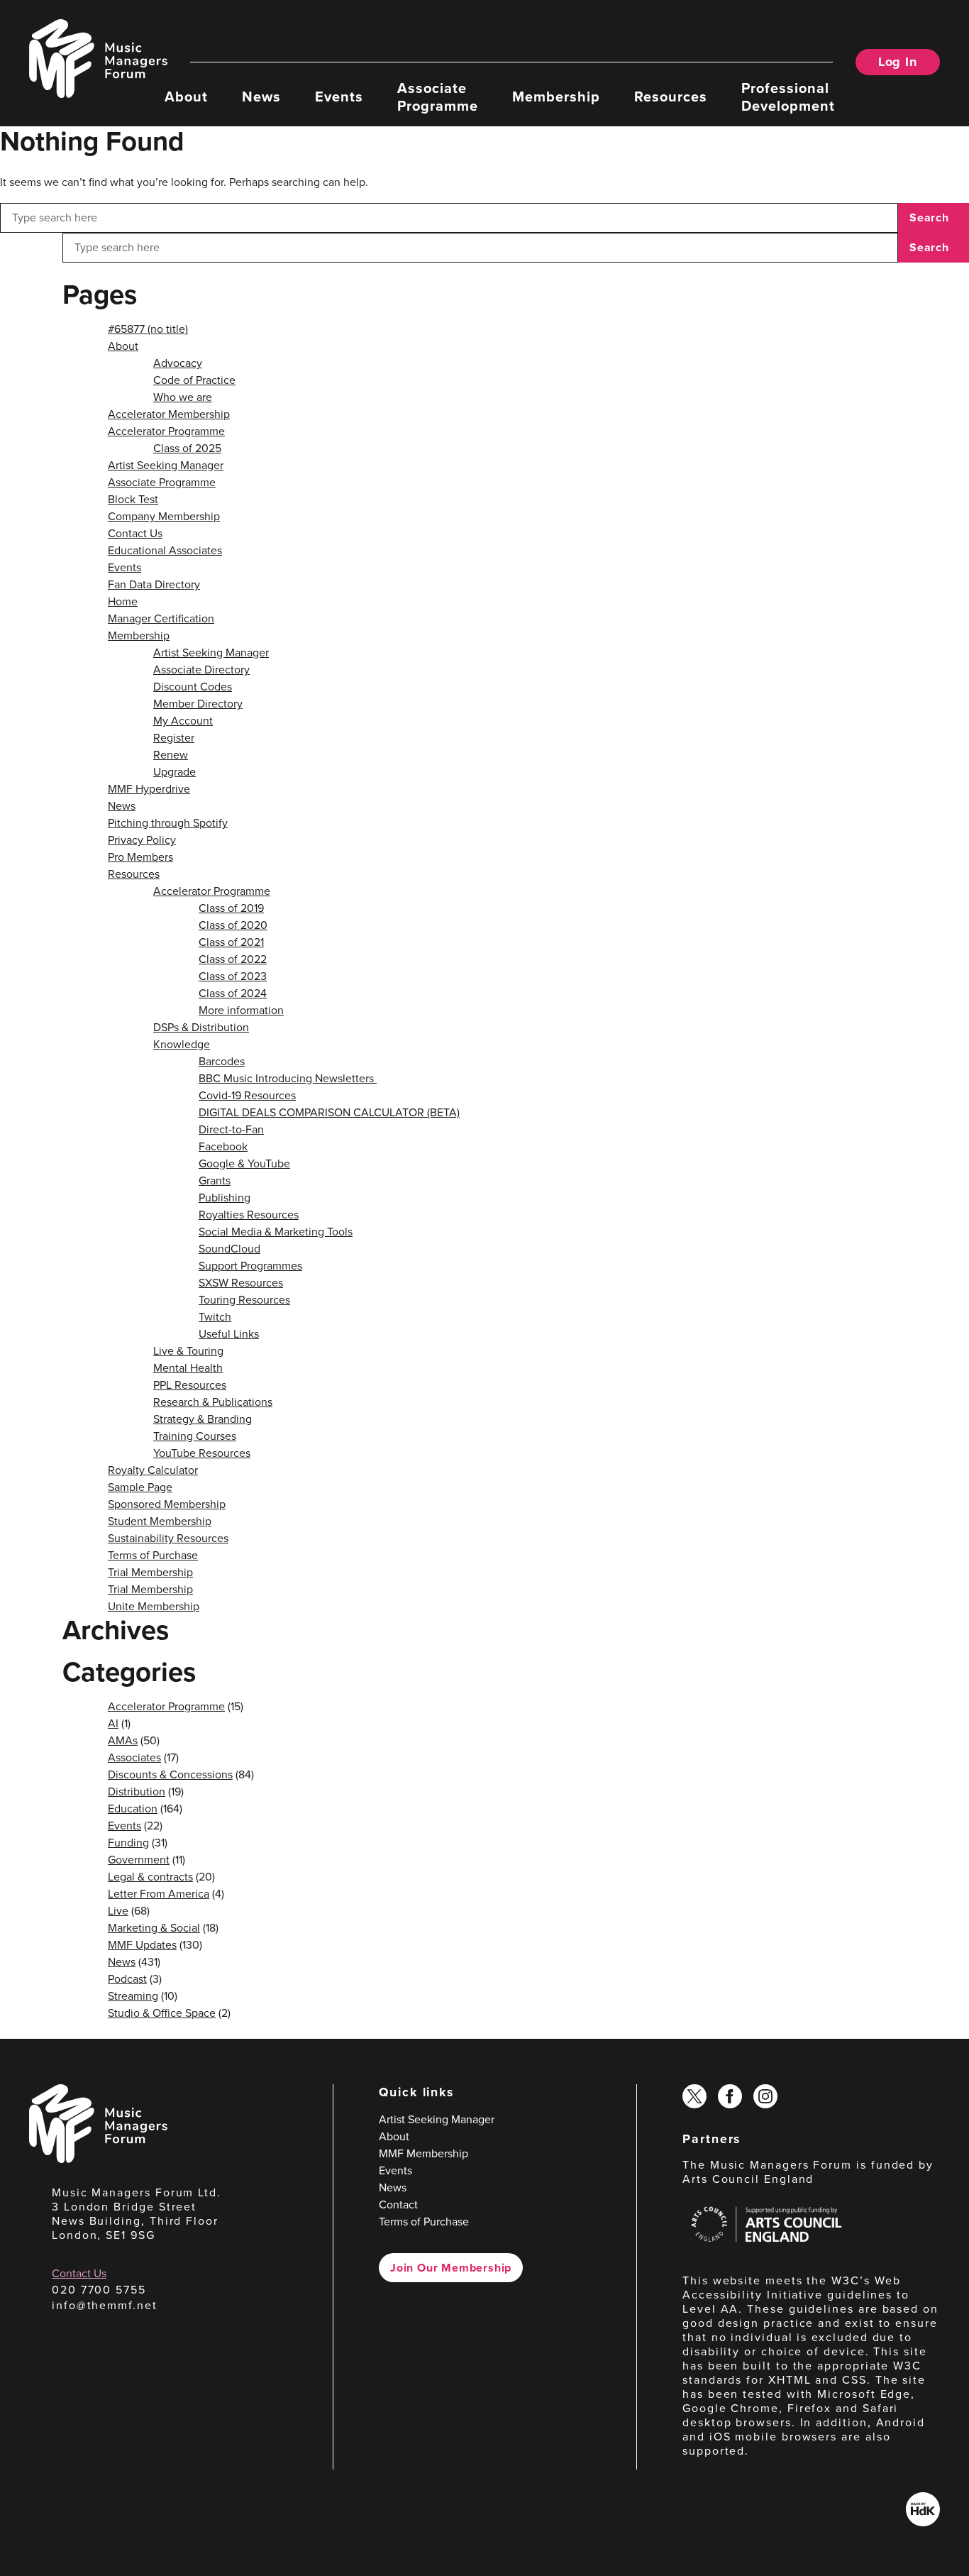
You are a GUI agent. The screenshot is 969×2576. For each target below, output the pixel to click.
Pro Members (140, 857)
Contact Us (135, 533)
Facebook (223, 1146)
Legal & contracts (150, 1877)
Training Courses (195, 1436)
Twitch (215, 1317)
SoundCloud (229, 1249)
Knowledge (182, 1044)
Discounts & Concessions (170, 1774)
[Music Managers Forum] (98, 2159)
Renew (171, 755)
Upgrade (175, 772)
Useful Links (229, 1334)
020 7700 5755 (99, 2290)
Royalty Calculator (153, 1470)
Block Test (133, 499)
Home (123, 601)
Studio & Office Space (162, 2013)
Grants (215, 1180)
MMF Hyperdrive (149, 789)
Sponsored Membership (167, 1504)
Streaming (133, 1996)
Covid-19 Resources (247, 1095)
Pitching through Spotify (168, 823)
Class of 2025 (187, 448)
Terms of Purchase (153, 1555)
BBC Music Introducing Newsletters (288, 1078)
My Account (183, 721)
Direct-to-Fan (231, 1129)
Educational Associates (165, 550)
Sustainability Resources (168, 1538)
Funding (128, 1843)
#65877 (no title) (148, 329)
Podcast (127, 1979)
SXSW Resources (241, 1283)
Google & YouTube (244, 1163)
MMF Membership (423, 2153)
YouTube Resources (202, 1453)
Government (139, 1860)
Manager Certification (161, 618)
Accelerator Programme (166, 431)
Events (339, 96)
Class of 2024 (233, 993)
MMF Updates (142, 1945)
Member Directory (198, 704)
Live (118, 1911)
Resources (671, 96)
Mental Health (188, 1368)
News (261, 96)
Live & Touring (188, 1351)
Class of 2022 (233, 959)
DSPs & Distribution (201, 1027)
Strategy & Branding (203, 1419)
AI (113, 1723)
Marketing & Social (154, 1928)
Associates (134, 1757)
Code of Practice (194, 380)
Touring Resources (244, 1300)
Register (174, 738)
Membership (556, 96)
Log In (898, 62)
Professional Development (788, 96)
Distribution (137, 1791)
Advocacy (178, 363)
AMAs (123, 1740)
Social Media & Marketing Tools (276, 1232)
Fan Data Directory (154, 584)
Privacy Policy (142, 840)
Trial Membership (150, 1572)
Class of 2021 (231, 942)
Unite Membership (154, 1606)
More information (241, 1010)
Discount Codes (193, 687)
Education (133, 1809)
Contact (398, 2205)
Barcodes (222, 1061)
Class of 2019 (231, 908)
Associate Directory (201, 670)
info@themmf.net (105, 2305)
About (186, 96)
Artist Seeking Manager (166, 465)
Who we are (183, 397)
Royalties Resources (249, 1215)
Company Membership (164, 516)
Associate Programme (438, 96)
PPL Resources (190, 1385)
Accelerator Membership (169, 414)
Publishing (225, 1198)
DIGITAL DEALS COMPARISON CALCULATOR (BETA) (329, 1112)
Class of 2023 (233, 976)
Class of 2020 (233, 925)
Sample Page (140, 1487)
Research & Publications (213, 1402)
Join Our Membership (451, 2268)
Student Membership (160, 1521)
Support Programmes (250, 1266)
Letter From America (159, 1894)
